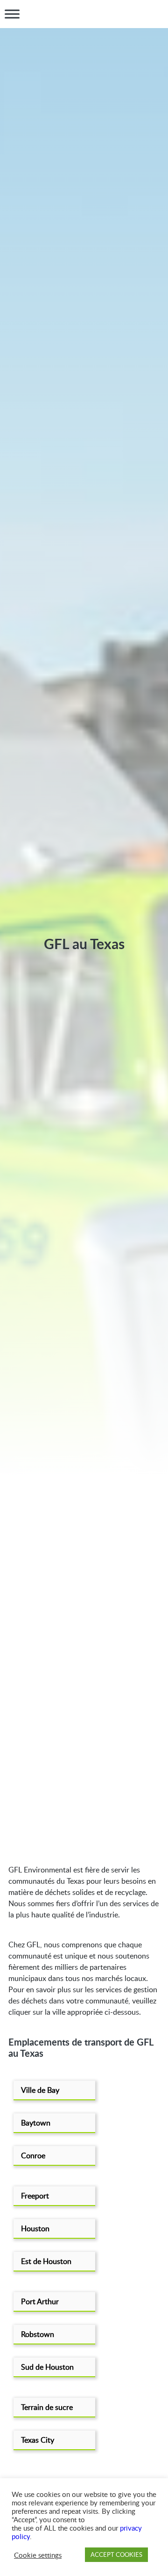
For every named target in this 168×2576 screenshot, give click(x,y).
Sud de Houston (47, 2367)
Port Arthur (40, 2301)
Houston (35, 2228)
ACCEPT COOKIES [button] (116, 2554)
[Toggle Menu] (12, 14)
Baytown (36, 2123)
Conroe (33, 2155)
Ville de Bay (40, 2090)
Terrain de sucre (47, 2407)
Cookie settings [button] (38, 2555)
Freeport (35, 2196)
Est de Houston (46, 2261)
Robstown (38, 2334)
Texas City (38, 2440)
